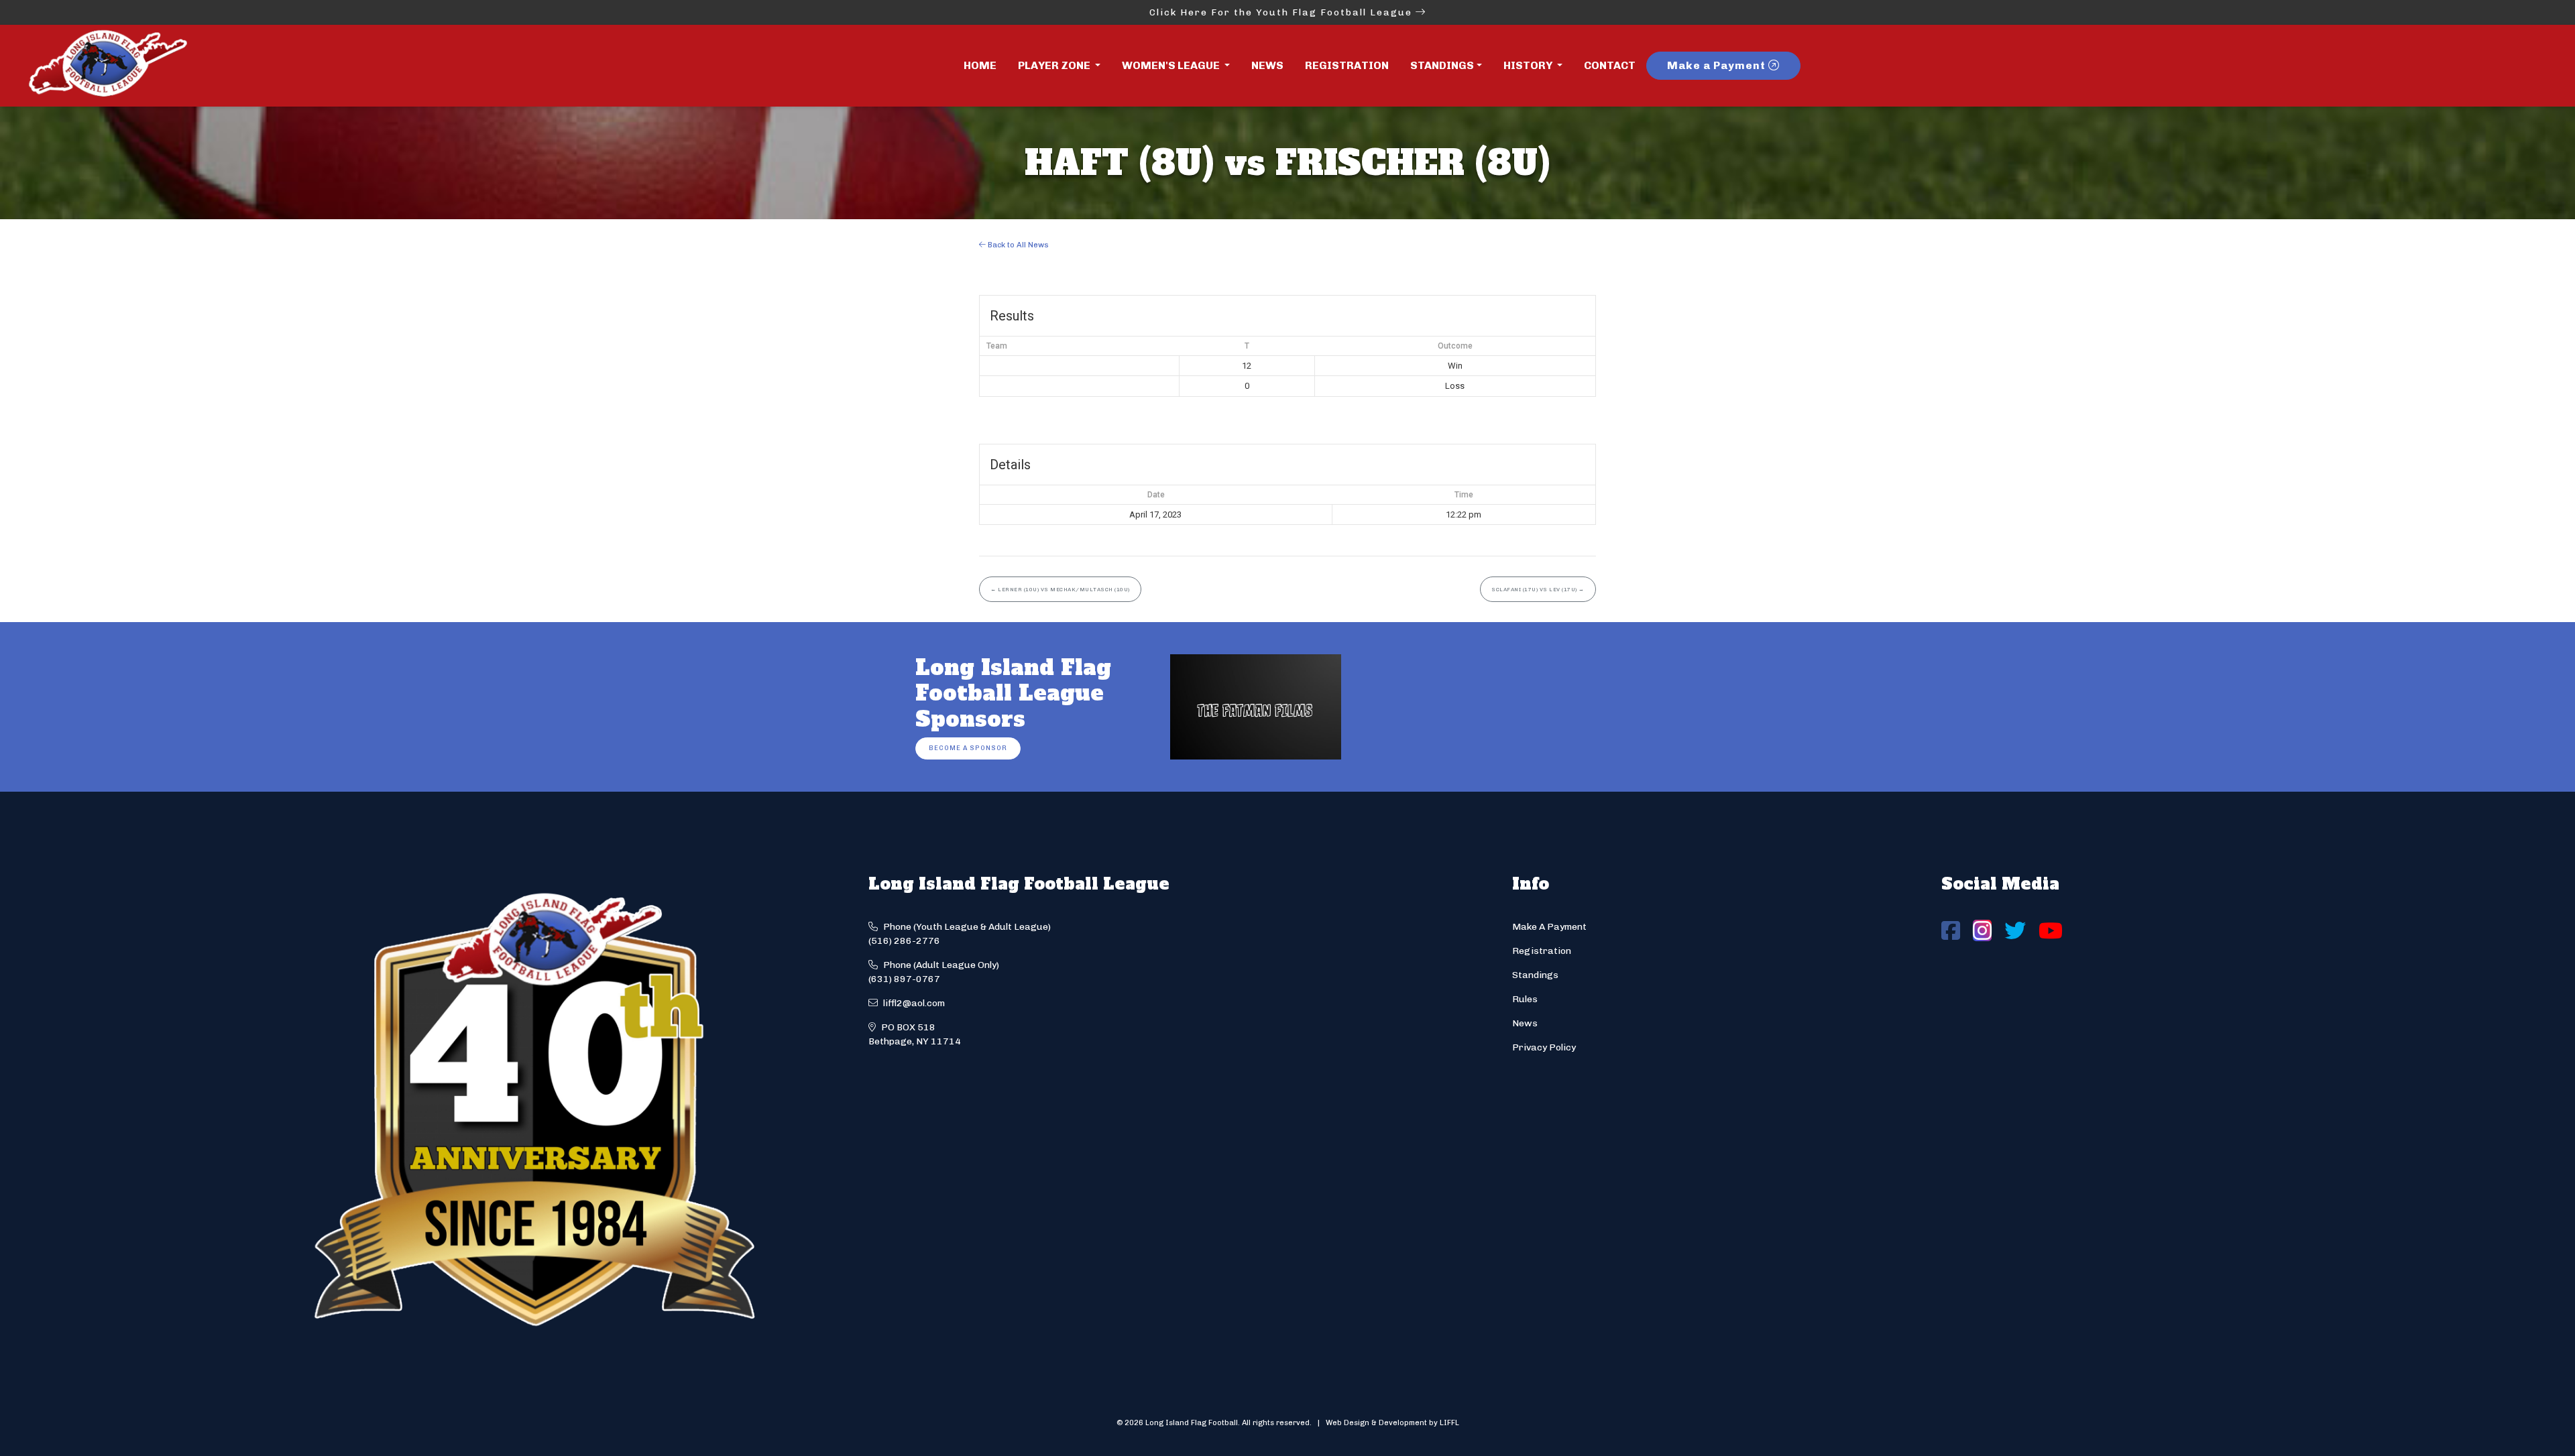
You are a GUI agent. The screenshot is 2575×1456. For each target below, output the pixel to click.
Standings (1442, 65)
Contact (1610, 65)
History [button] (1529, 65)
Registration (1347, 65)
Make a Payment (1718, 65)
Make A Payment (1549, 927)
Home (980, 65)
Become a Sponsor (968, 748)
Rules (1525, 999)
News (1267, 65)
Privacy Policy (1544, 1047)
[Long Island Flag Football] (107, 66)
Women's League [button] (1172, 65)
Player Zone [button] (1055, 65)
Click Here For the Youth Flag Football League (1282, 12)
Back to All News (1017, 245)
